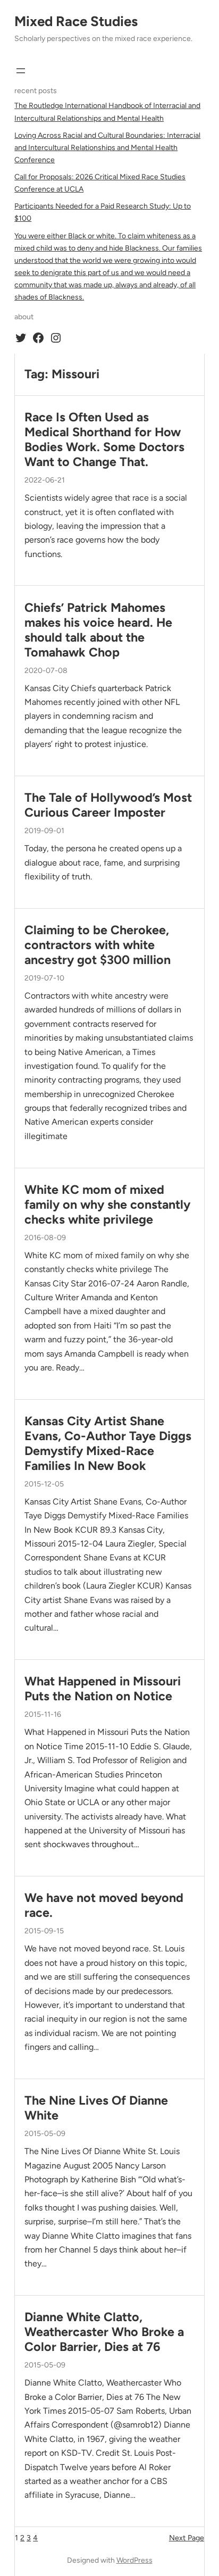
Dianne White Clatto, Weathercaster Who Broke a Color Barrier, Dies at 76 (104, 2332)
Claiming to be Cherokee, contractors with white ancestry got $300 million (98, 945)
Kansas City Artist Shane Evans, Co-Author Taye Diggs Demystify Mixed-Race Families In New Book (108, 1444)
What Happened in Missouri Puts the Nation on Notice (103, 1689)
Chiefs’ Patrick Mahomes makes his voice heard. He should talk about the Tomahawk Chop (98, 630)
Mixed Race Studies (76, 21)
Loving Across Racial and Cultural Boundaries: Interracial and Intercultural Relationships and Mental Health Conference (107, 148)
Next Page (187, 2538)
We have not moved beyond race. (104, 1905)
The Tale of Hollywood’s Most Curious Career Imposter (108, 805)
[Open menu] (21, 71)
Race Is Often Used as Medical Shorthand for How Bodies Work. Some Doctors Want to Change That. (104, 440)
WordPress (134, 2560)
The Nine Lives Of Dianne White (96, 2108)
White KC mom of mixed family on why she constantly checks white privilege (107, 1205)
